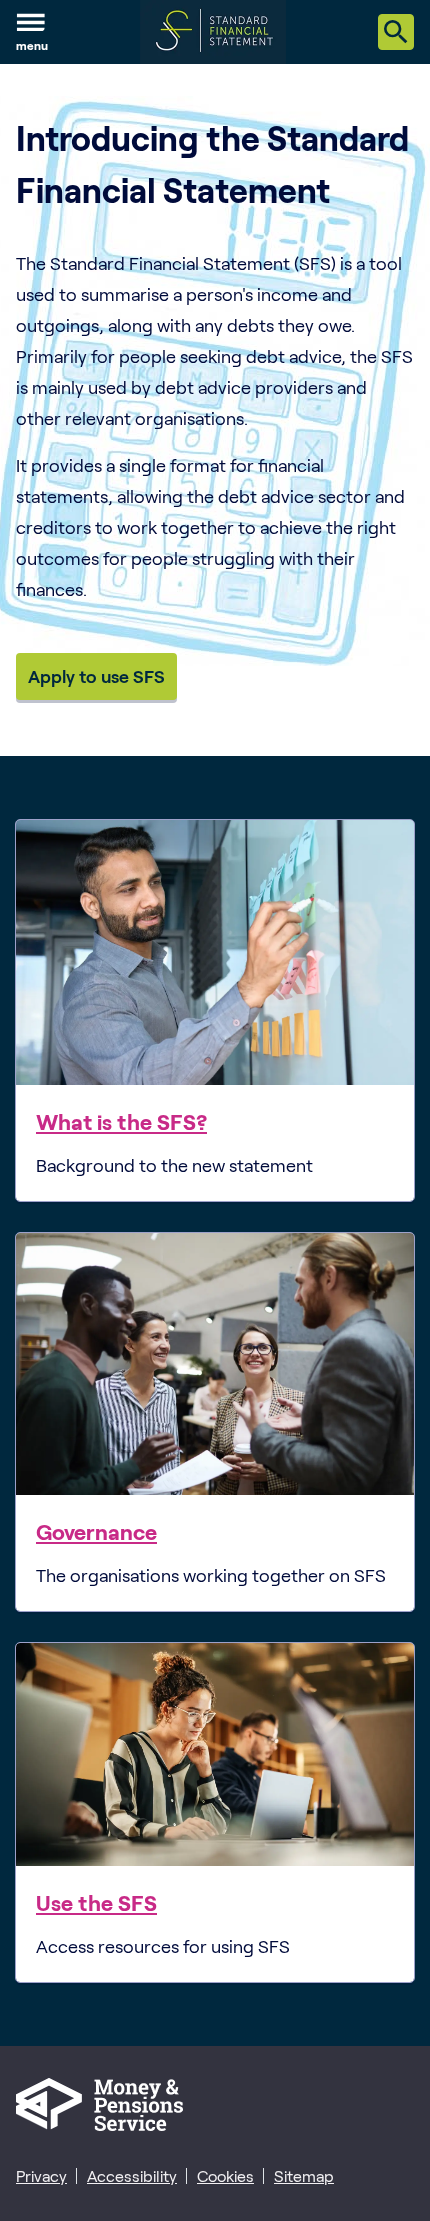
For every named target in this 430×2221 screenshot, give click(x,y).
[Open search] (396, 32)
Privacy (41, 2175)
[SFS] (213, 32)
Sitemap (304, 2175)
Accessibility (132, 2175)
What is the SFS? (121, 1121)
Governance (96, 1531)
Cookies (225, 2175)
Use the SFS (96, 1902)
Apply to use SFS (96, 676)
